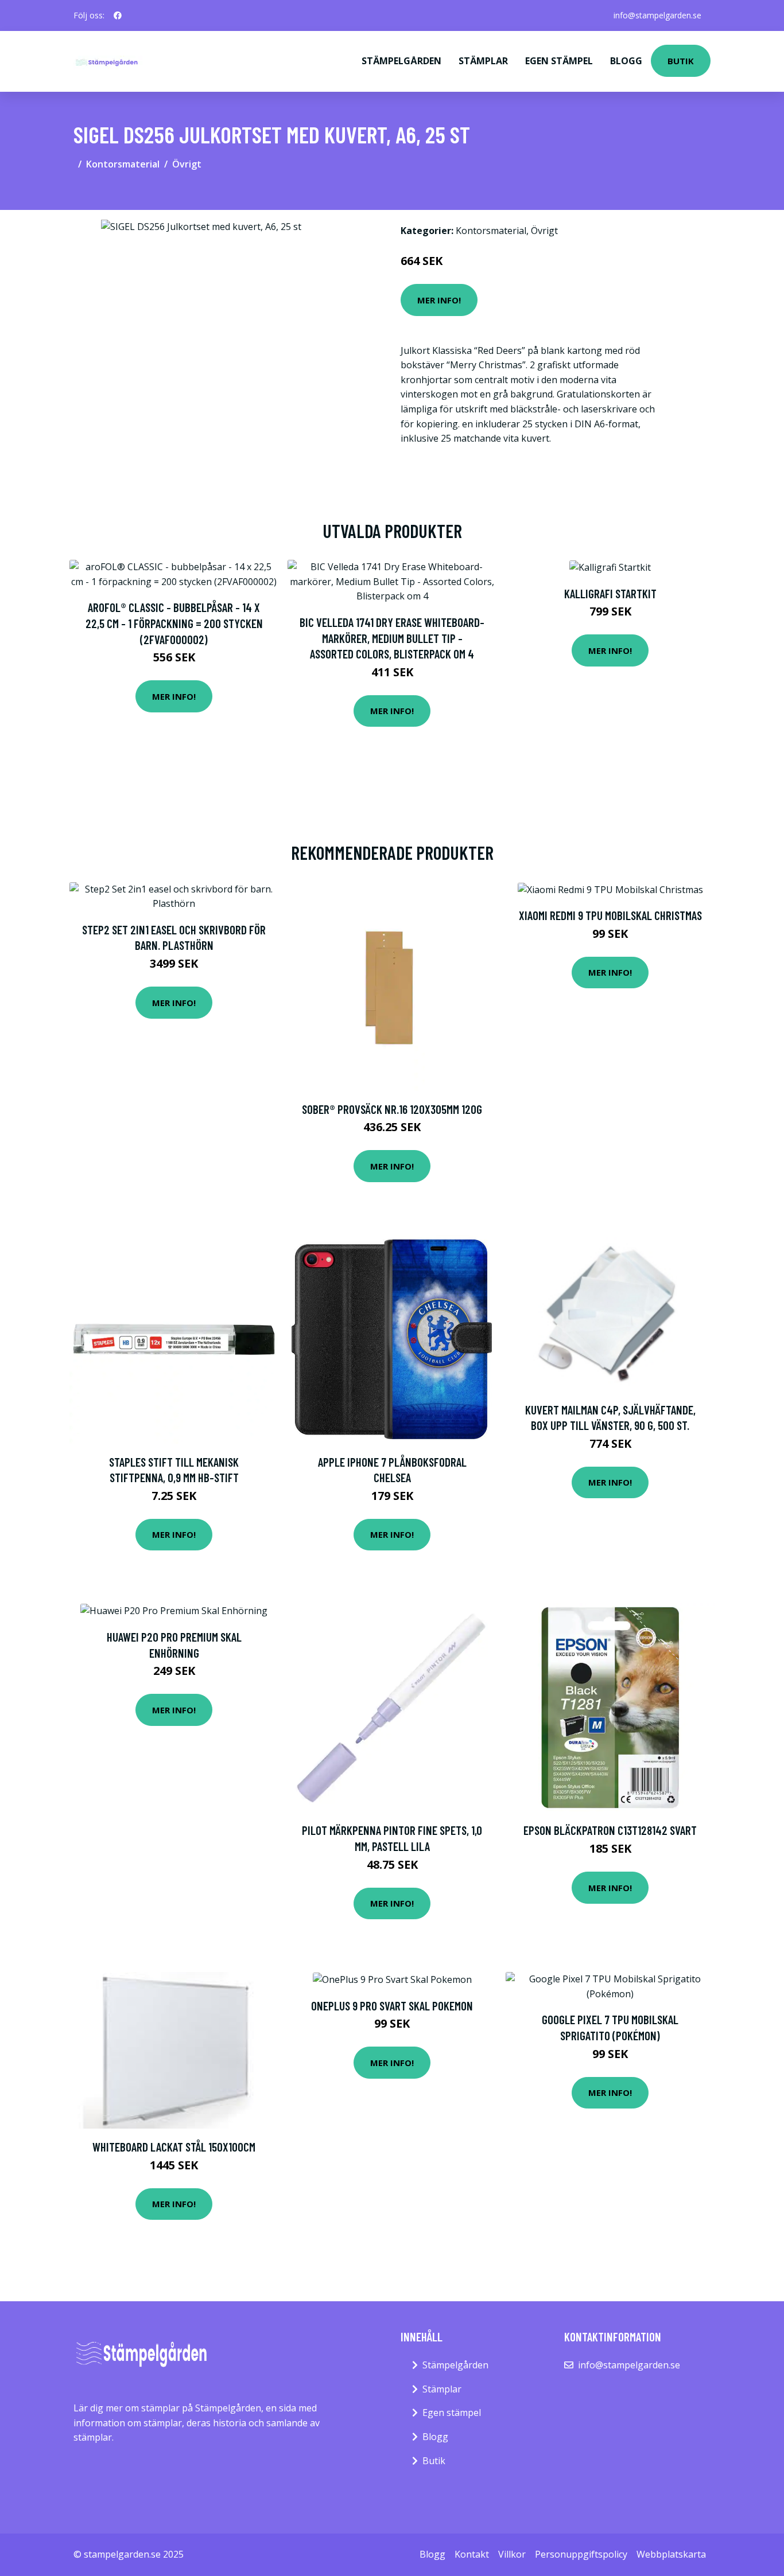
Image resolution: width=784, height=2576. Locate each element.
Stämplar (483, 61)
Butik (681, 61)
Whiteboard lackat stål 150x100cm (174, 2147)
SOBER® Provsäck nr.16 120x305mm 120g (392, 1109)
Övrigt (187, 164)
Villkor (512, 2554)
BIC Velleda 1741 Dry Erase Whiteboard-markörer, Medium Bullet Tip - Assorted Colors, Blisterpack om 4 (392, 638)
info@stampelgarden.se (657, 15)
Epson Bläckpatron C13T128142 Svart (610, 1830)
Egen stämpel (559, 61)
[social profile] (118, 15)
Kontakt (472, 2554)
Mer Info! (439, 300)
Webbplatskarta (671, 2554)
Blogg (626, 61)
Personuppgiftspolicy (581, 2554)
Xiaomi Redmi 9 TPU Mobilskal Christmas (610, 915)
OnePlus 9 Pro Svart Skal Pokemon (392, 2006)
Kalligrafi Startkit (610, 593)
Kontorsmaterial (123, 164)
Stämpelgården (401, 61)
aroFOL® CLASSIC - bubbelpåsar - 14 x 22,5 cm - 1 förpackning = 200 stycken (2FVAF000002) (174, 623)
